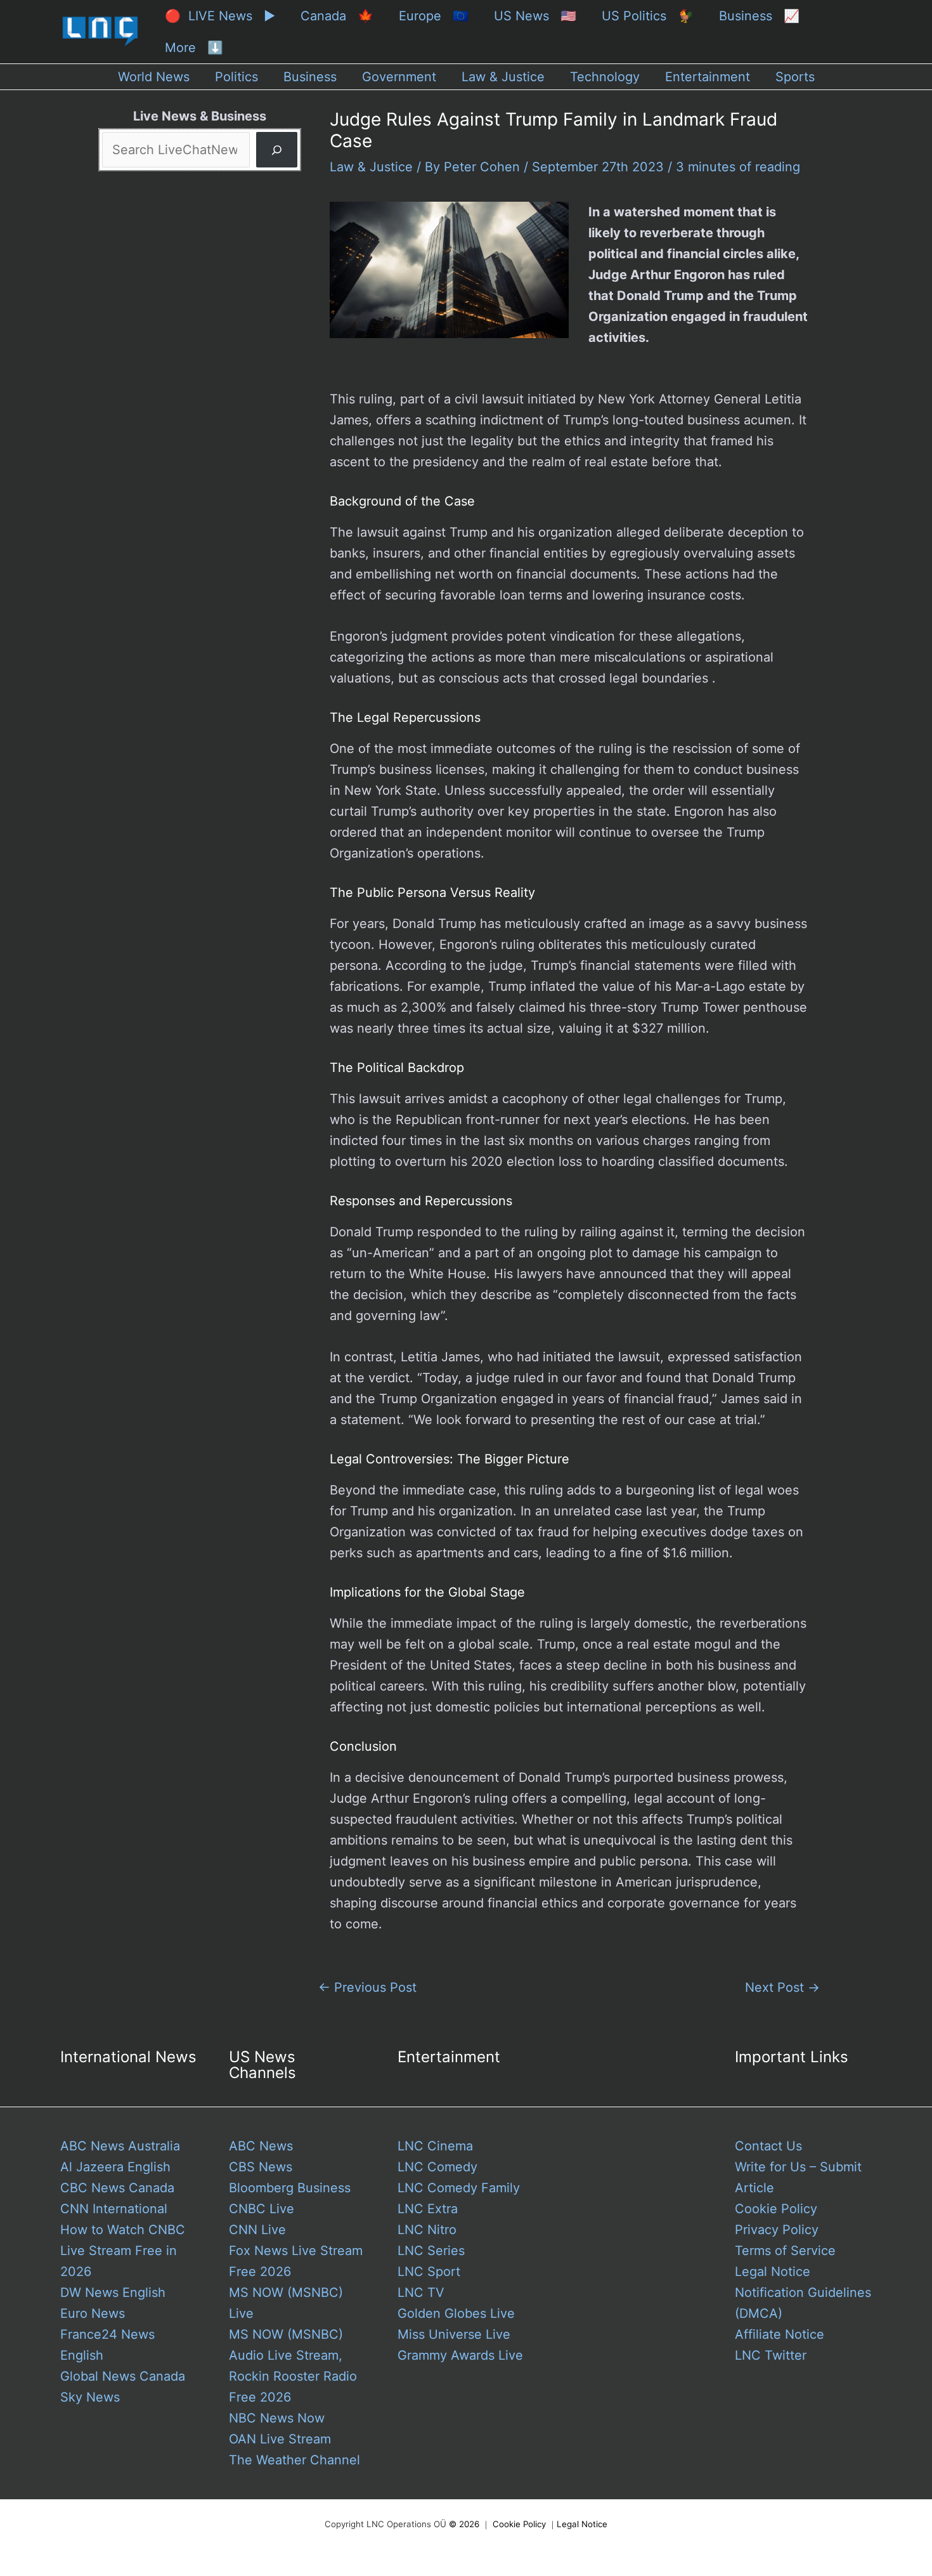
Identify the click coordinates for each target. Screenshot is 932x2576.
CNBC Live (262, 2209)
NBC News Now (277, 2418)
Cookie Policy (776, 2209)
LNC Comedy (437, 2167)
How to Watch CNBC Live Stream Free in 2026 (123, 2251)
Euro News (93, 2313)
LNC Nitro (427, 2230)
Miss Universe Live (454, 2334)
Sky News (90, 2397)
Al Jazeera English (115, 2167)
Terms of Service (785, 2251)
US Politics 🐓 (648, 16)
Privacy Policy (777, 2230)
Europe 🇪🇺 (434, 16)
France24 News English (107, 2345)
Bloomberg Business (290, 2188)
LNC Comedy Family (459, 2188)
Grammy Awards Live (460, 2355)
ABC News (261, 2146)
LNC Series (431, 2251)
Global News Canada (123, 2376)
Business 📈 (759, 16)
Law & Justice (371, 167)
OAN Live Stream (280, 2439)
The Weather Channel (294, 2460)
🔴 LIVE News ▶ (220, 16)
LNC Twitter (771, 2355)
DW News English (113, 2292)
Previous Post (367, 1987)
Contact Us (768, 2146)
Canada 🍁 (337, 16)
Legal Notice (773, 2272)
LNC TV (421, 2292)
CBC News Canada (117, 2188)
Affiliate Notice (780, 2334)
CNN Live (257, 2230)
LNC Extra (428, 2209)
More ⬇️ (194, 48)
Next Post (782, 1987)
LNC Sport (429, 2272)
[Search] (277, 150)
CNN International (114, 2209)
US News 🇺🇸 (535, 16)
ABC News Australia (120, 2146)
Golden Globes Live (456, 2313)
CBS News (261, 2167)
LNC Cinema (435, 2146)
